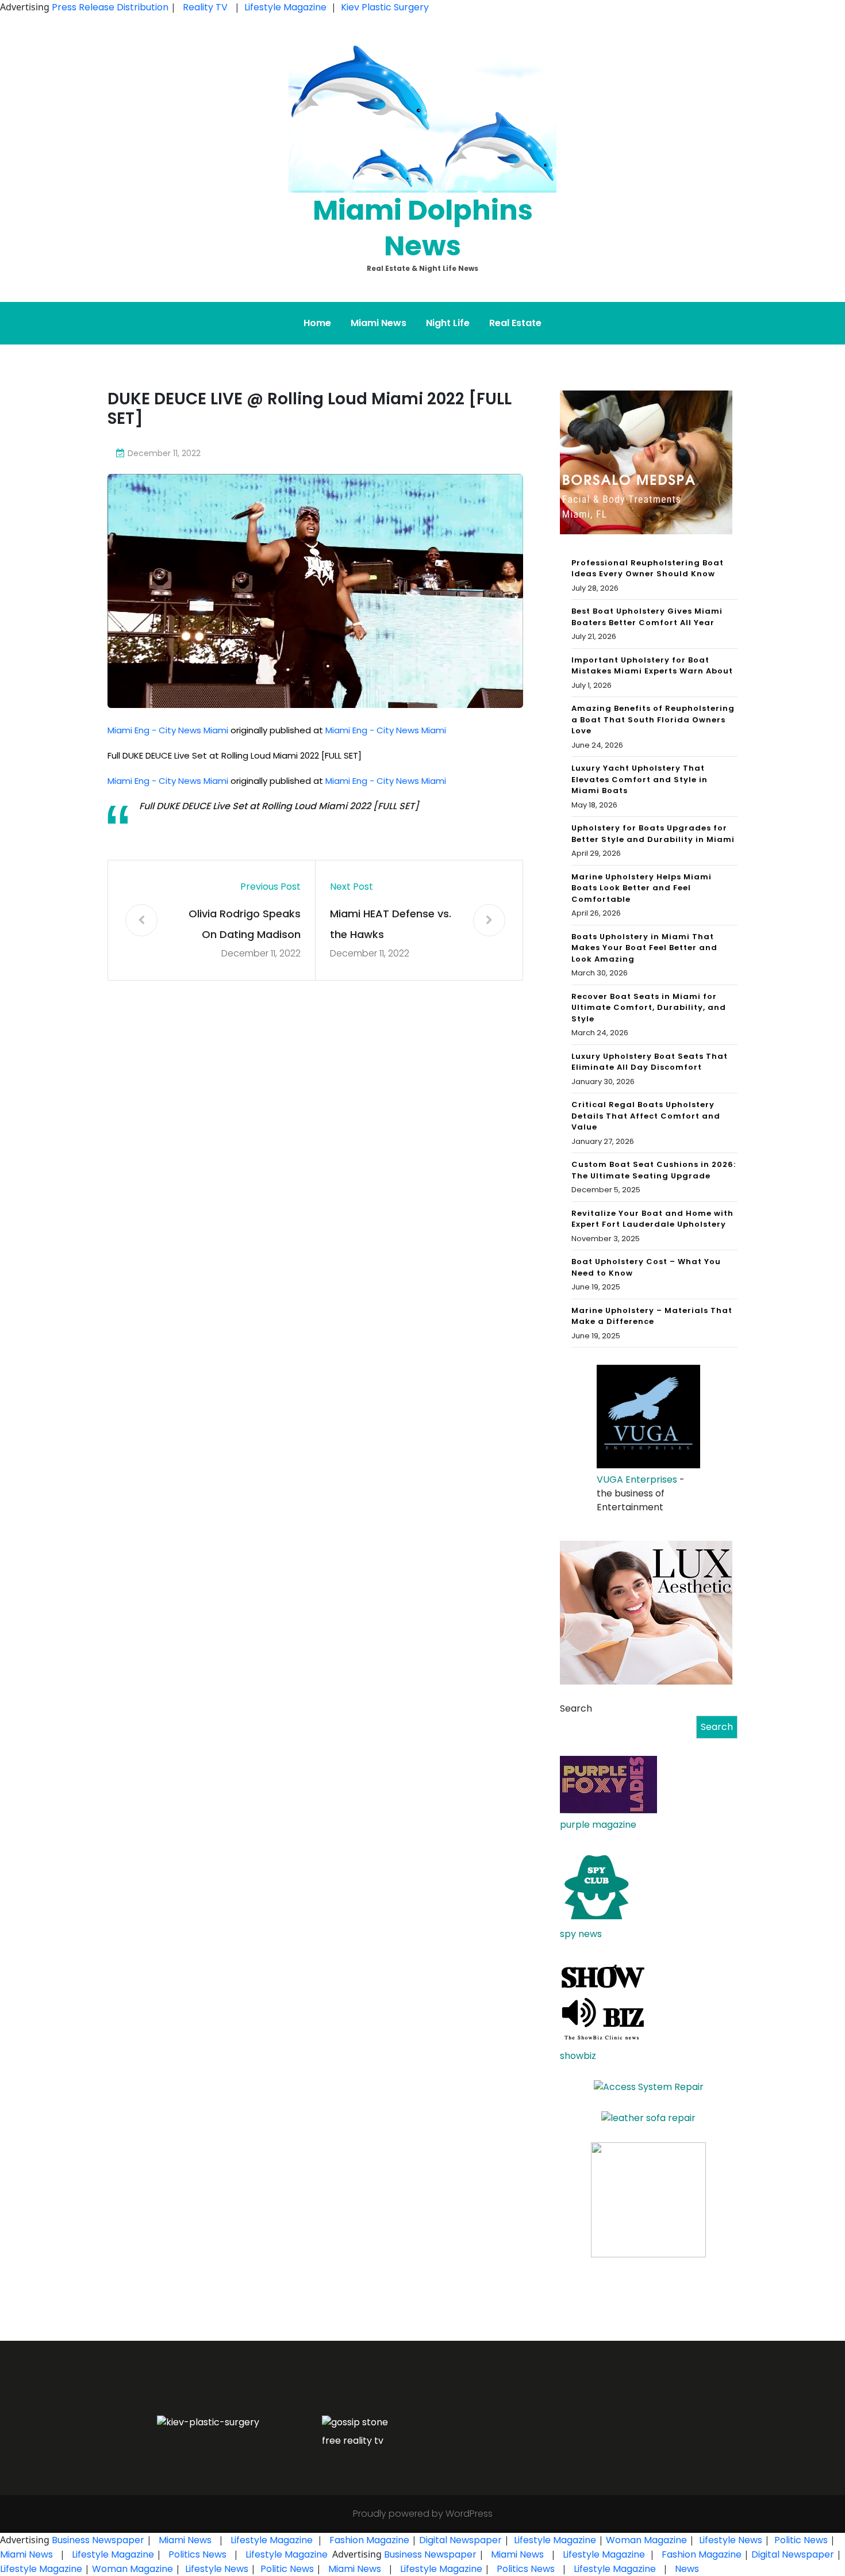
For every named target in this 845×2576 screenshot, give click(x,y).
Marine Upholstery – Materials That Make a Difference (652, 1316)
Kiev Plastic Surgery (385, 7)
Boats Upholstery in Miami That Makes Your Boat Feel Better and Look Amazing (644, 948)
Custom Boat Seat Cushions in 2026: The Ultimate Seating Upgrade (654, 1170)
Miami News (379, 323)
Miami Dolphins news (423, 228)
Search (576, 1708)
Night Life (448, 323)
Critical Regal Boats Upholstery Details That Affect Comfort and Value (646, 1116)
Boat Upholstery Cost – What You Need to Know (646, 1267)
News (686, 2569)
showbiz (578, 2056)
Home (317, 323)
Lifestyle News (729, 2540)
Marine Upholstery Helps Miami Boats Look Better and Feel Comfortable (642, 888)
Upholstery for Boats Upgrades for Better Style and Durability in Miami (653, 834)
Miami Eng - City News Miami (168, 730)
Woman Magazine (646, 2540)
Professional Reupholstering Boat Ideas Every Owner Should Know (648, 569)
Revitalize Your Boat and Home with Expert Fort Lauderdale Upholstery (652, 1219)
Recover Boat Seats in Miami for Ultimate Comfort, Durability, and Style (649, 1008)
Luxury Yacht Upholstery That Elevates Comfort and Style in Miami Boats (639, 779)
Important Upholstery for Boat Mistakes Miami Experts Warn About (652, 666)
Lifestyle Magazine (285, 7)
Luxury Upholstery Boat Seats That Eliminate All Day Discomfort (650, 1062)
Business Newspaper (98, 2540)
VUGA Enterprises (637, 1480)
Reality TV (205, 7)
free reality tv (353, 2441)
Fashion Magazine (369, 2540)
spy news (581, 1934)
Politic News (800, 2540)
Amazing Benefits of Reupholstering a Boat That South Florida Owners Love (653, 719)
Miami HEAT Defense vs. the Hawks (391, 924)
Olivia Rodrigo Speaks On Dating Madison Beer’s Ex (245, 926)
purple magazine (598, 1825)
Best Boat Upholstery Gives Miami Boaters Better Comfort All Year (647, 617)
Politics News (197, 2554)
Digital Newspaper (460, 2540)
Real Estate (515, 323)
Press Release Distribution (111, 7)
